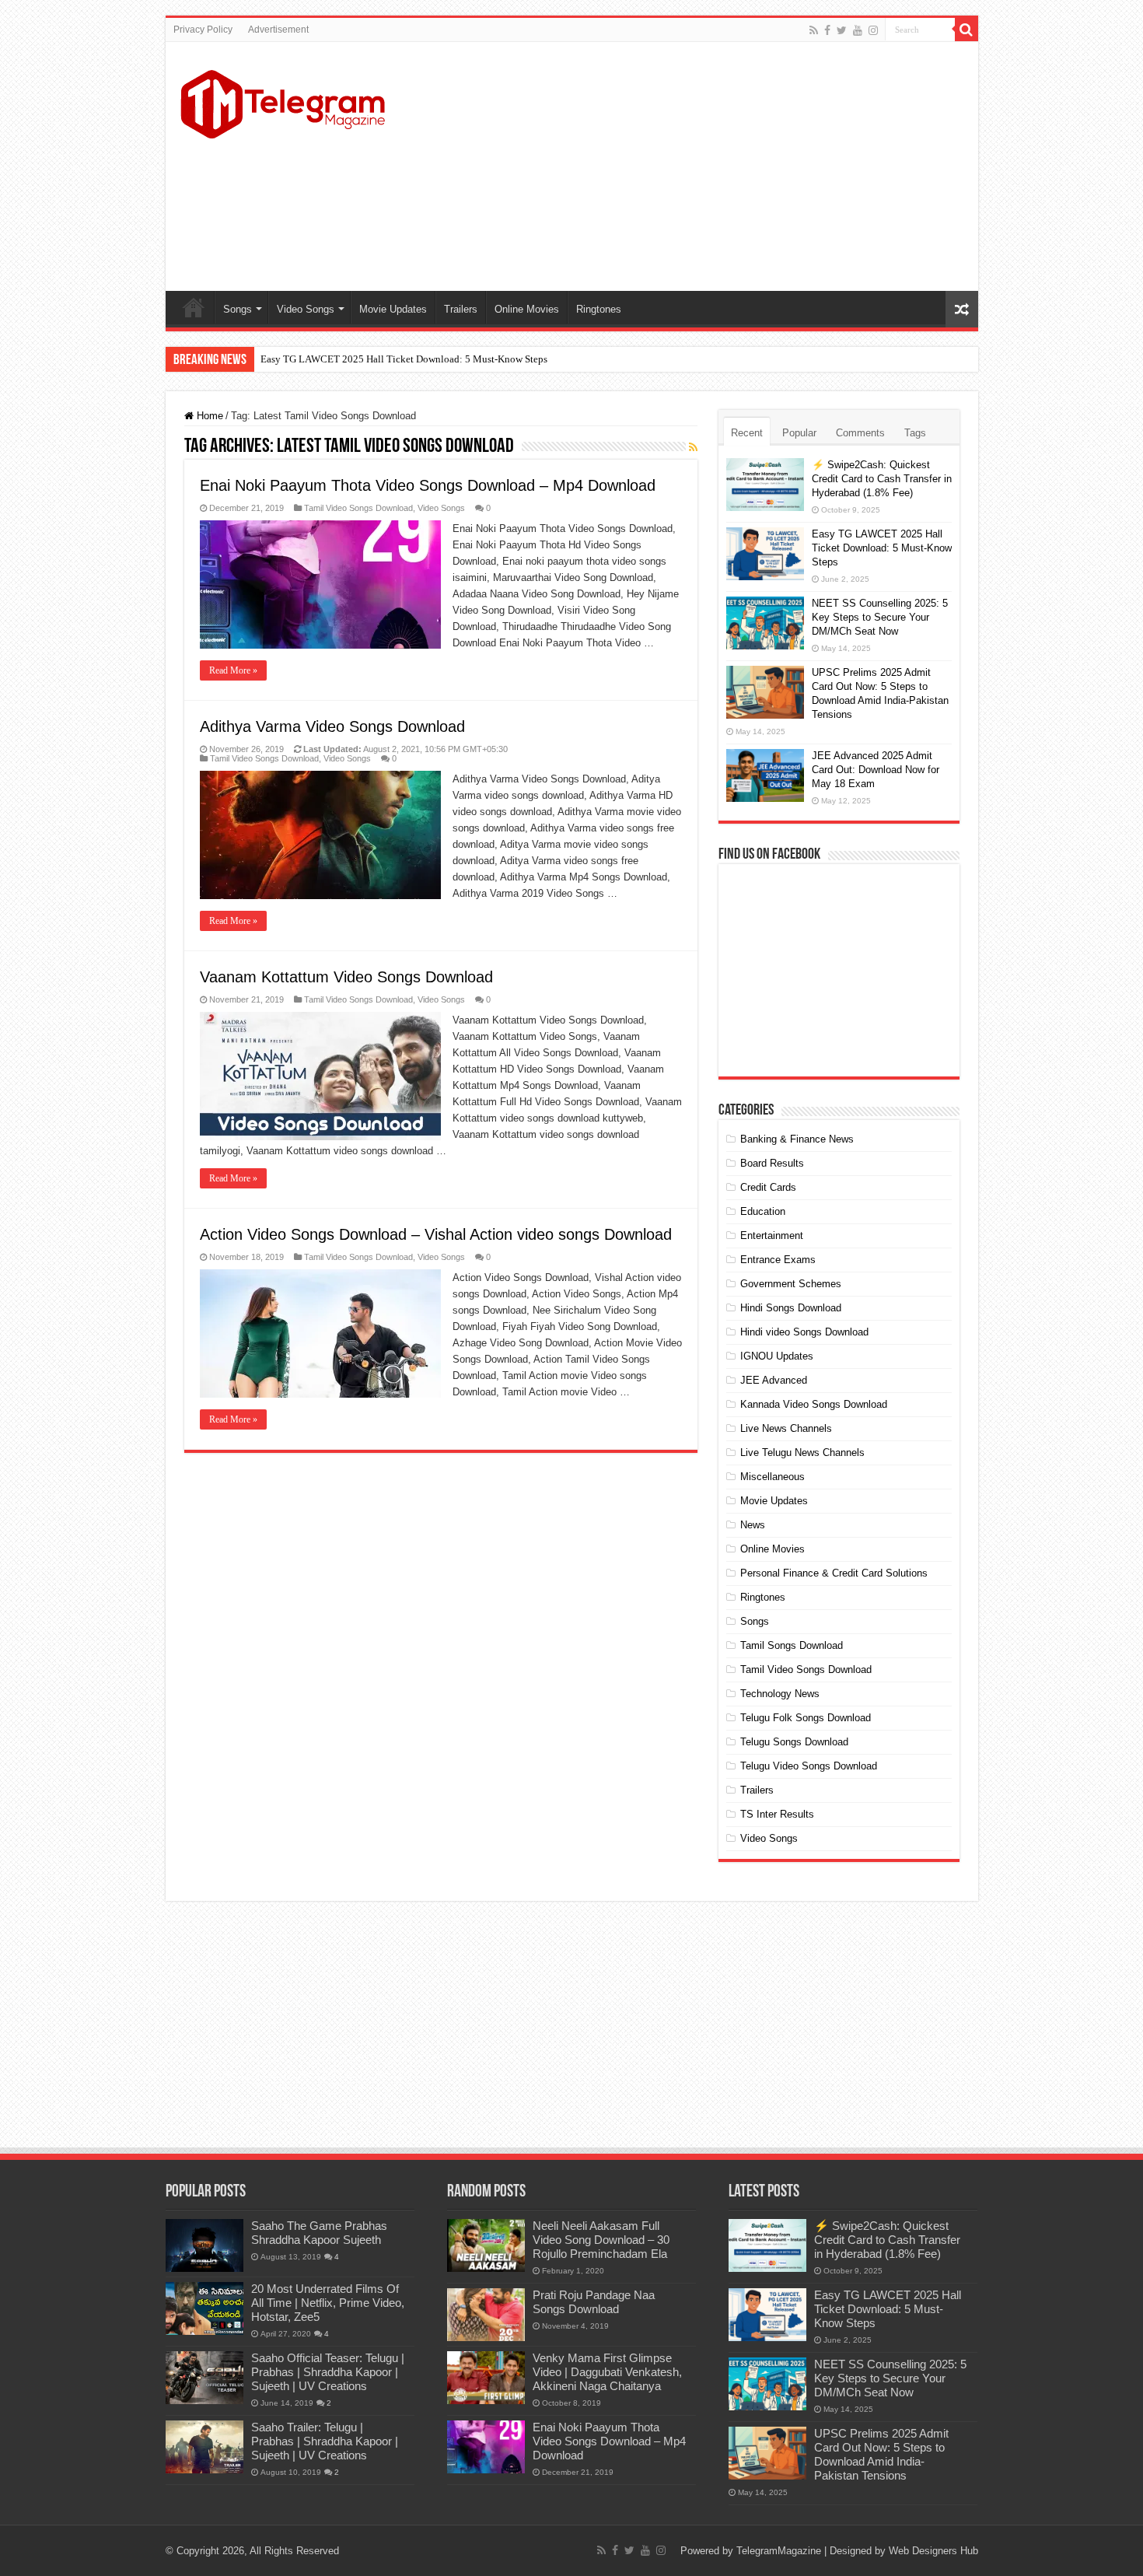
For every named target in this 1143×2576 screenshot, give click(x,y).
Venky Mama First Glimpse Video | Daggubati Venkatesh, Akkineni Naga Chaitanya (607, 2372)
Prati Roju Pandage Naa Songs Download (594, 2302)
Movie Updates (393, 309)
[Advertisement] (683, 166)
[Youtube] (858, 30)
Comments (860, 433)
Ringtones (599, 309)
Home (194, 307)
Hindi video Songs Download (804, 1332)
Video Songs (306, 309)
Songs (238, 309)
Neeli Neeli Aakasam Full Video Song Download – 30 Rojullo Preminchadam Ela (601, 2240)
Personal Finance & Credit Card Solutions (834, 1573)
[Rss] (814, 30)
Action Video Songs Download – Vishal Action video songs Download (436, 1234)
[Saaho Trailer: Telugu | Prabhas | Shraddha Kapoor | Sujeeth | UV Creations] (204, 2447)
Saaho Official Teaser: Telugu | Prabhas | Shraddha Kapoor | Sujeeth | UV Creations (328, 2372)
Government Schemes (791, 1284)
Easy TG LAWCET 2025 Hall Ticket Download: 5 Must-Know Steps (404, 359)
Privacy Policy (203, 30)
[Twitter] (842, 30)
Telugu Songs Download (794, 1742)
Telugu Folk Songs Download (806, 1718)
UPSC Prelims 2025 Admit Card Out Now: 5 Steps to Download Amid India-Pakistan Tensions (881, 2454)
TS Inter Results (777, 1814)
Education (763, 1211)
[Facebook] (827, 30)
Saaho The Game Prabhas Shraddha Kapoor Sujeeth (319, 2233)
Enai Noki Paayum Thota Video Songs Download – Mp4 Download (428, 485)
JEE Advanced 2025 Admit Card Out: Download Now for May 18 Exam (876, 770)
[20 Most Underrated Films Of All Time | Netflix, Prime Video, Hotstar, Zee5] (204, 2308)
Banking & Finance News (797, 1139)
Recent (747, 433)
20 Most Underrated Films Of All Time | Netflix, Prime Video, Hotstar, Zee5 (328, 2303)
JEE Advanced (774, 1380)
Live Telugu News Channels (802, 1452)
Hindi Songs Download (791, 1308)
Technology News (780, 1694)
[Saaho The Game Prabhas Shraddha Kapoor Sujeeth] (204, 2245)
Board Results (772, 1163)
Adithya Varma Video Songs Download (332, 726)
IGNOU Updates (777, 1356)
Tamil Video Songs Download (358, 508)
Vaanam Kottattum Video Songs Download (346, 977)
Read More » (233, 670)
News (753, 1525)
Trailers (461, 309)
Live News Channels (786, 1428)
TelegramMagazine (779, 2551)
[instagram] (873, 30)
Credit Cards (768, 1187)
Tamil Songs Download (792, 1645)
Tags (915, 433)
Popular (799, 433)
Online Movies (527, 309)
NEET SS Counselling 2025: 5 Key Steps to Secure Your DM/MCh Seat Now (880, 617)
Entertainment (772, 1235)
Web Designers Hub (933, 2551)
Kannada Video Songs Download (814, 1404)
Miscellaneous (772, 1477)
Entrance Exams (778, 1260)
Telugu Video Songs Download (809, 1766)
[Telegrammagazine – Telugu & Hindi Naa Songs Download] (283, 102)
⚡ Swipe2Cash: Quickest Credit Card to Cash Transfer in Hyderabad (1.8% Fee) (882, 479)
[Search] (966, 30)
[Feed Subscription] (693, 447)
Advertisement (278, 30)
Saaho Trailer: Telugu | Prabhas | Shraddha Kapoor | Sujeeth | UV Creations (325, 2441)
